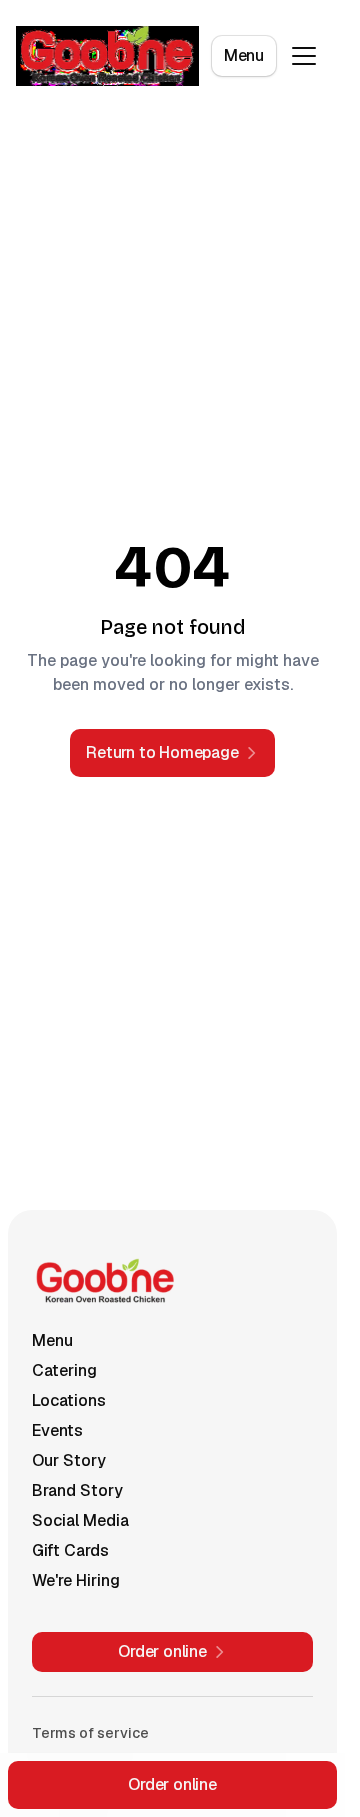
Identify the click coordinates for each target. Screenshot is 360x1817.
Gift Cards (70, 1550)
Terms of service (90, 1733)
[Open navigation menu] (304, 56)
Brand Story (77, 1490)
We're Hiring (76, 1580)
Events (57, 1430)
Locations (69, 1400)
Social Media (80, 1520)
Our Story (69, 1460)
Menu (244, 55)
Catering (64, 1370)
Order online (172, 1784)
